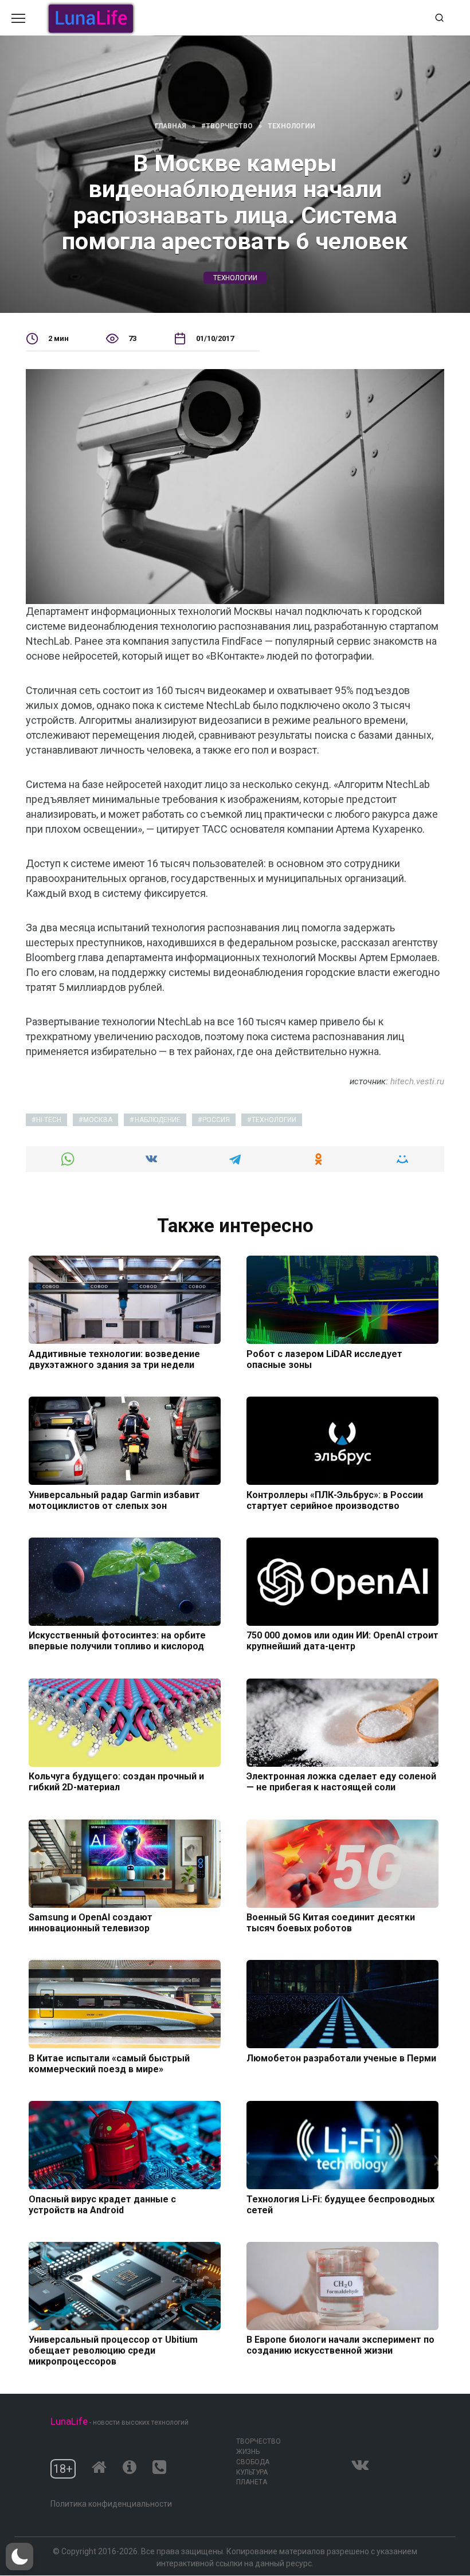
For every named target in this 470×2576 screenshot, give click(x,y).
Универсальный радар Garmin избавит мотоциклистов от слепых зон (114, 1500)
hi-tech (49, 1120)
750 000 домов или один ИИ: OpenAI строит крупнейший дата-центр (342, 1641)
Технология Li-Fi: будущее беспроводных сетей (340, 2204)
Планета (252, 2482)
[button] (19, 2557)
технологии (235, 278)
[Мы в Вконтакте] (360, 2462)
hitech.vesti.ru (417, 1081)
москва (98, 1120)
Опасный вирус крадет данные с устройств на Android (102, 2204)
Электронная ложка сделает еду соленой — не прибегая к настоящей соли (341, 1782)
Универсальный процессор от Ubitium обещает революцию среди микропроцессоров (113, 2350)
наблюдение (158, 1120)
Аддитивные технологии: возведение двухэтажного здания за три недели (114, 1359)
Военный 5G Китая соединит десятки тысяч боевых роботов (331, 1923)
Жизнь (248, 2452)
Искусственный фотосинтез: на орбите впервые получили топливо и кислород (117, 1641)
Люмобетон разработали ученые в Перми (341, 2058)
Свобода (253, 2462)
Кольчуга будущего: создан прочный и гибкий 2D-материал (116, 1782)
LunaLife (69, 2421)
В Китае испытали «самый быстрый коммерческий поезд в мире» (109, 2063)
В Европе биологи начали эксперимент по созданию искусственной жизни (340, 2345)
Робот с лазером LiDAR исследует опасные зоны (324, 1359)
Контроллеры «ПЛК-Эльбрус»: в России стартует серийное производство (335, 1500)
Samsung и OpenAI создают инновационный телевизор (91, 1923)
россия (216, 1120)
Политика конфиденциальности (111, 2504)
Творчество (258, 2441)
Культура (252, 2472)
